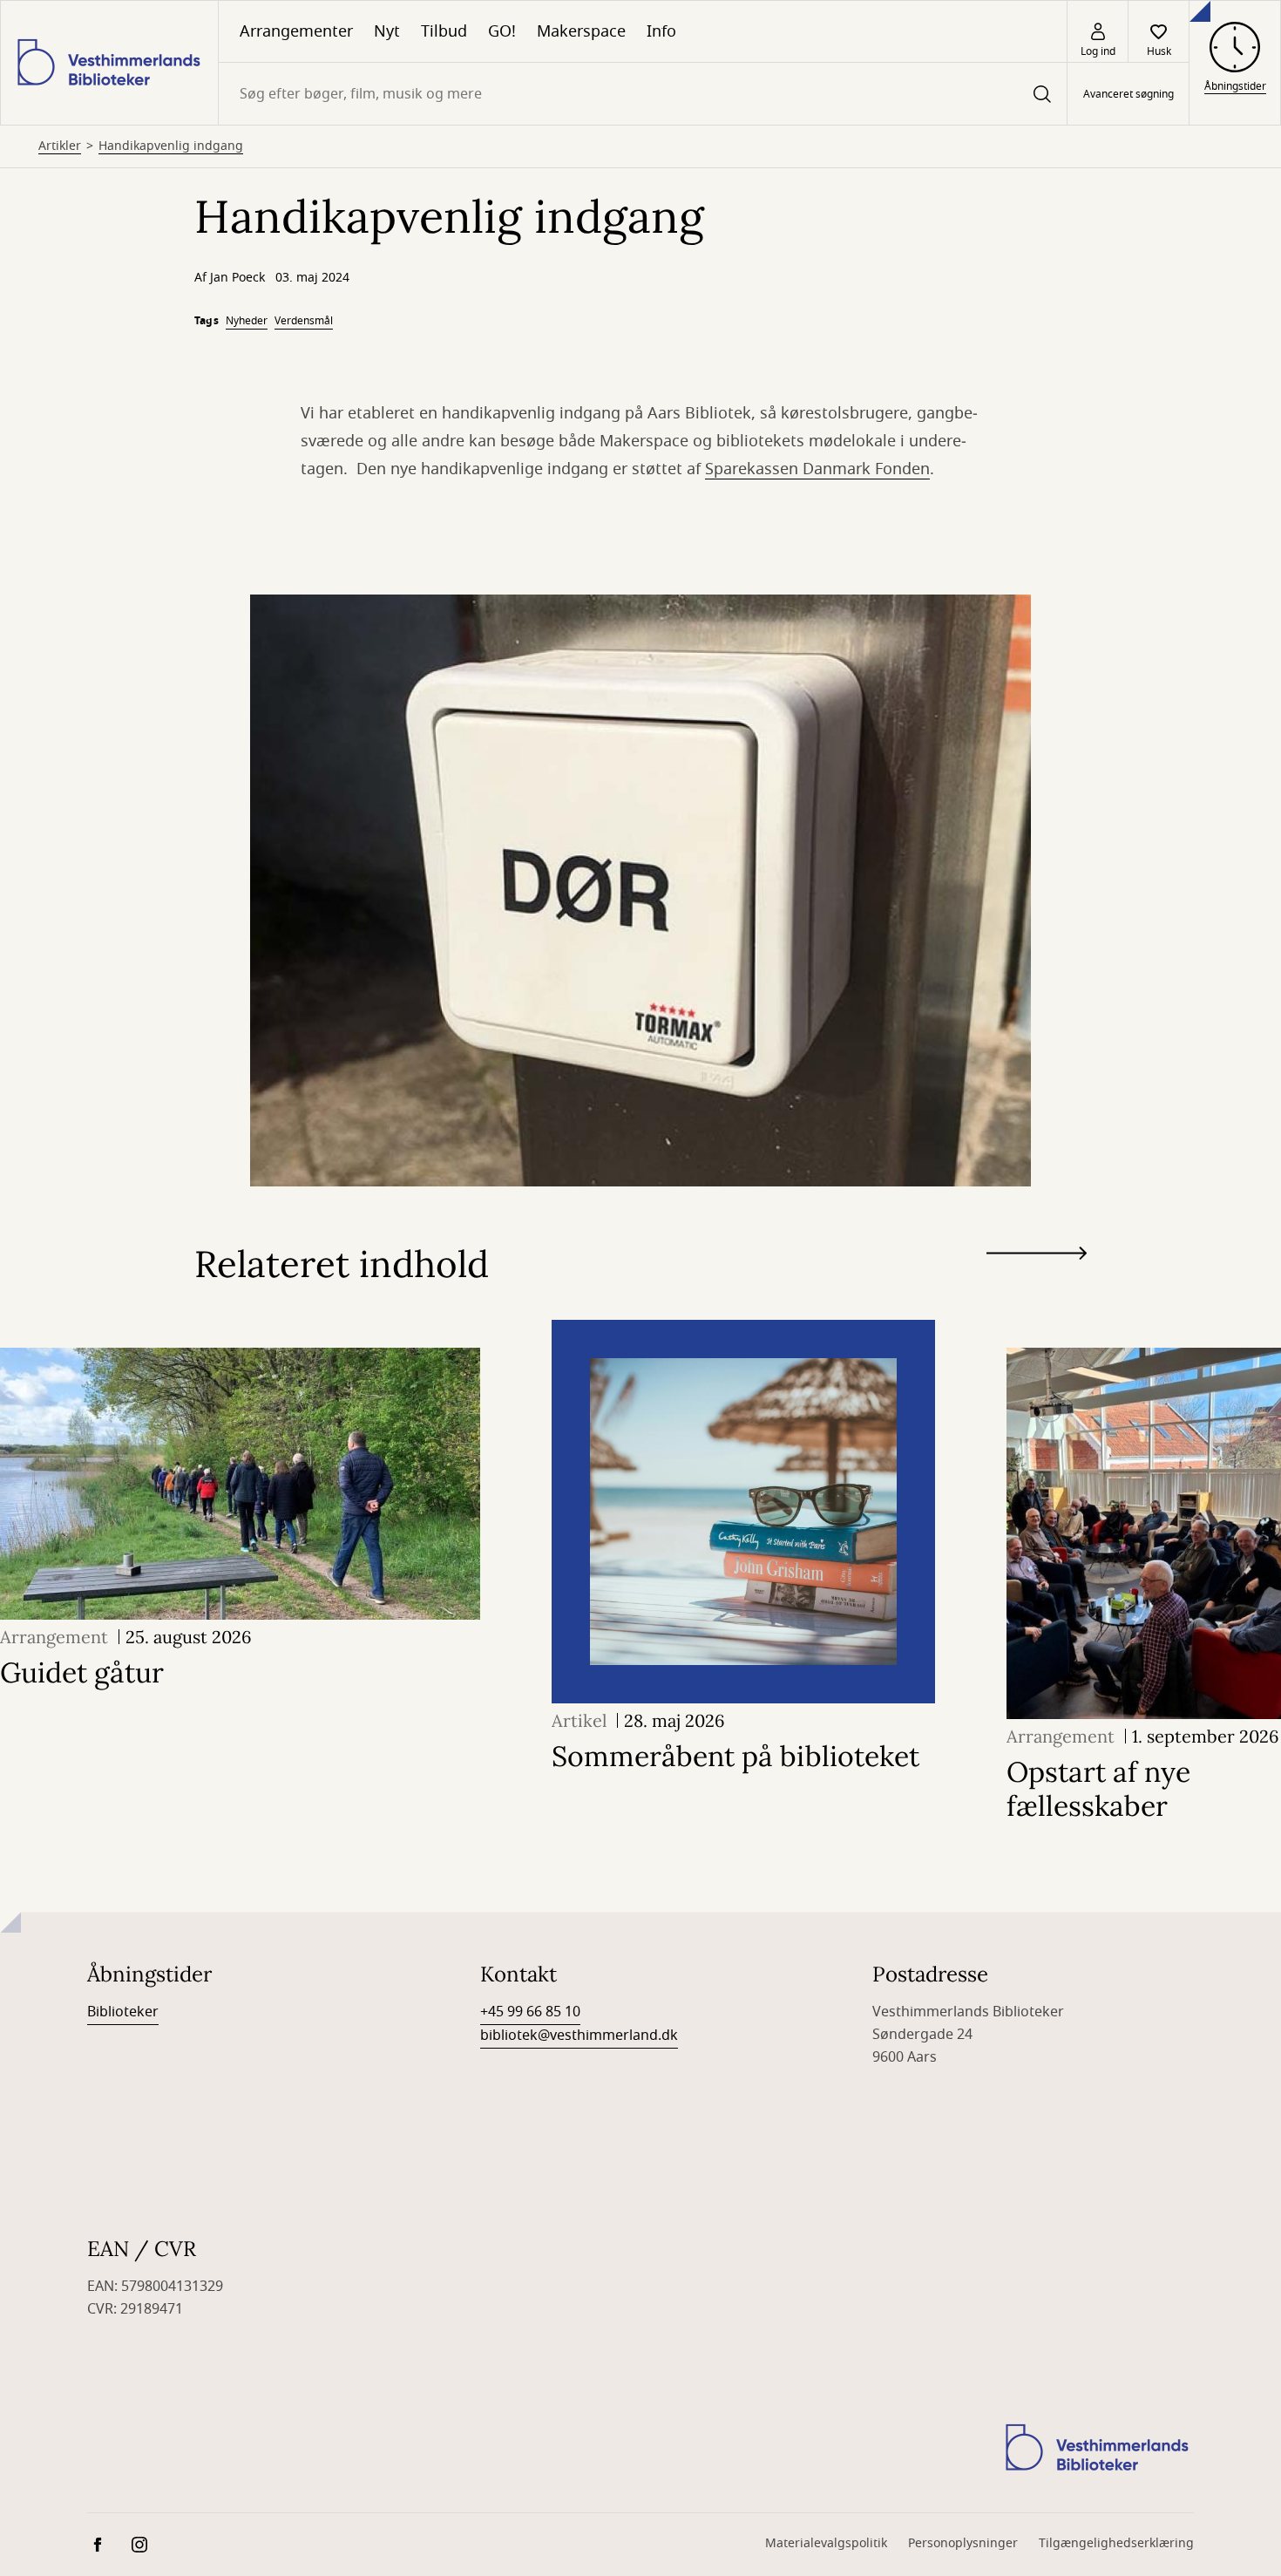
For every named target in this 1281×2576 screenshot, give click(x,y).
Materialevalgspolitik (826, 2543)
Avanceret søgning (1128, 94)
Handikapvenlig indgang (171, 146)
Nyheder (247, 321)
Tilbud (444, 31)
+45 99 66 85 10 (530, 2012)
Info (661, 31)
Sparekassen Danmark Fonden (817, 469)
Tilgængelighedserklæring (1116, 2543)
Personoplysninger (963, 2543)
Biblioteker (123, 2012)
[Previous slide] (1037, 1285)
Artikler (60, 146)
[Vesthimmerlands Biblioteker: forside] (109, 63)
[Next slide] (1037, 1257)
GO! (502, 31)
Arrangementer (296, 31)
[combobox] (643, 94)
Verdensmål (304, 321)
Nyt (387, 31)
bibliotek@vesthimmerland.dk (579, 2036)
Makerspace (581, 31)
